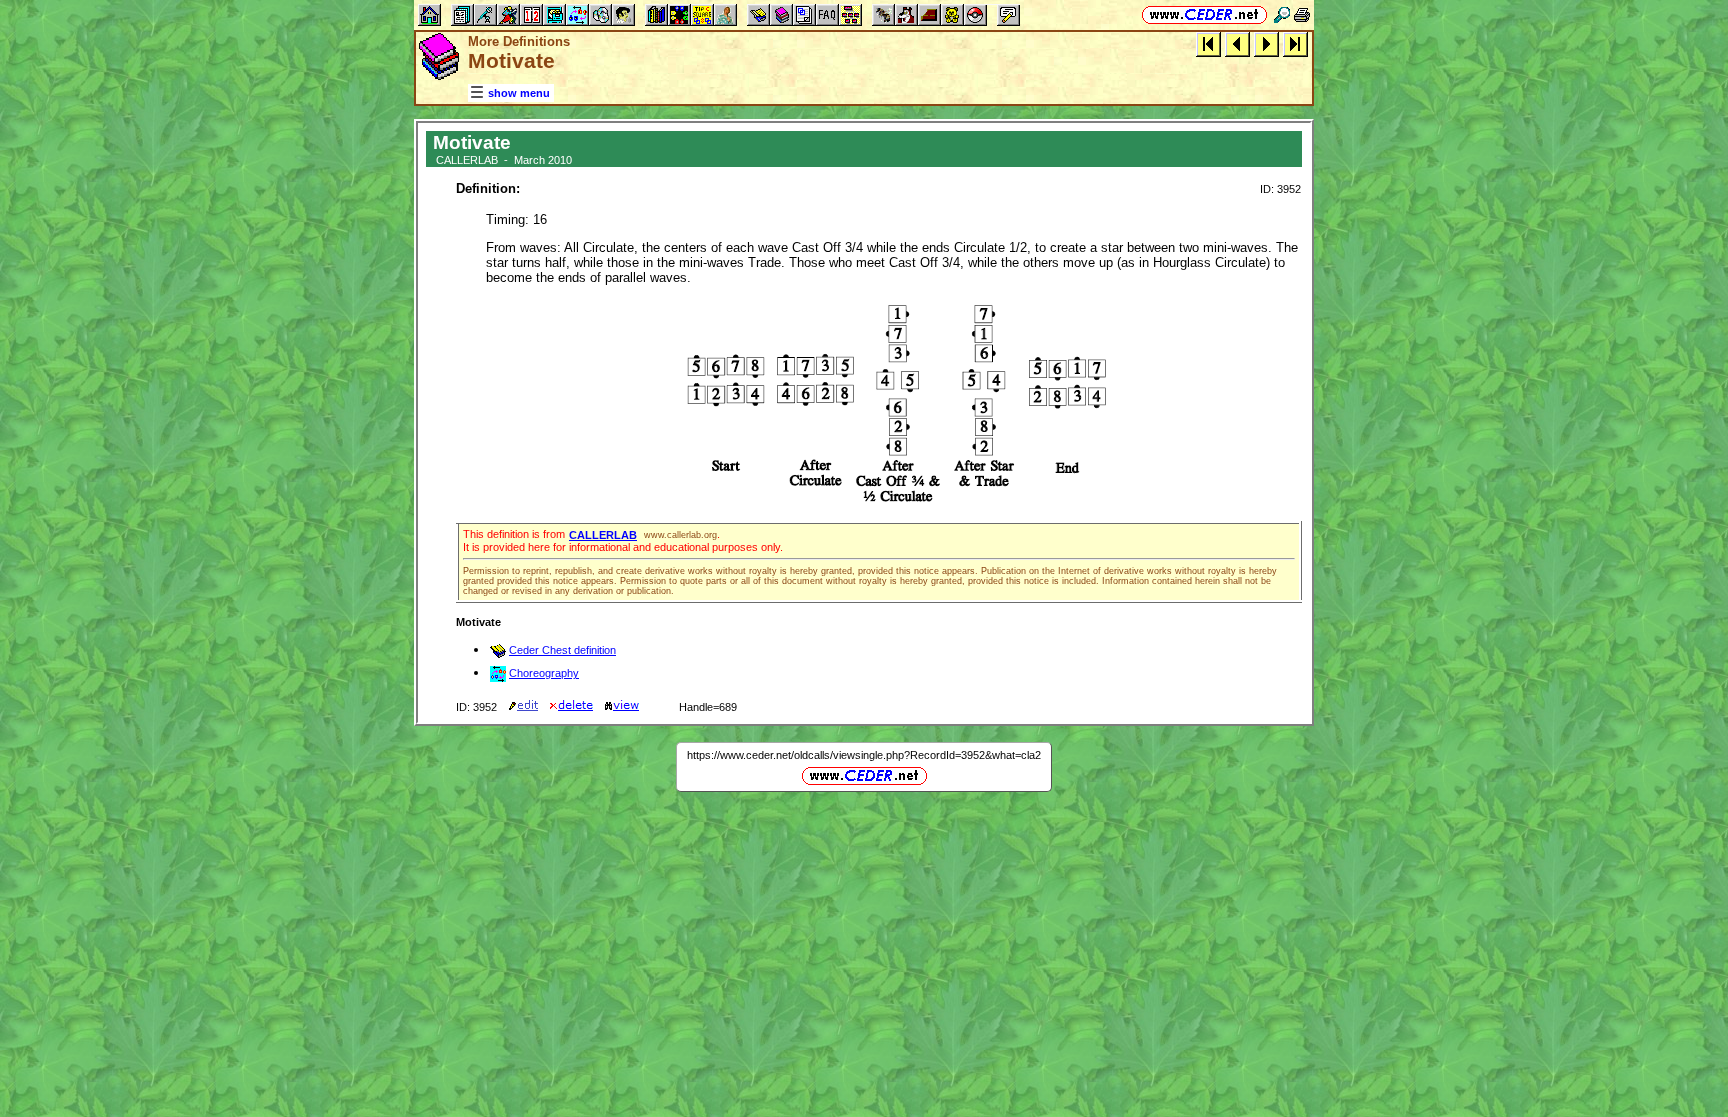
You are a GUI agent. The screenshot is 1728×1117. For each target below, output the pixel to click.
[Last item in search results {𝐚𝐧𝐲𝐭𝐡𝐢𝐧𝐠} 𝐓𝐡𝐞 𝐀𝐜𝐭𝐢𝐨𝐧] (1295, 43)
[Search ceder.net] (1282, 14)
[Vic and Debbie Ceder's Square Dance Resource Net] (1204, 14)
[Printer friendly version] (1302, 14)
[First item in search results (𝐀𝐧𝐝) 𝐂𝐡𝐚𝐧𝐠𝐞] (1208, 43)
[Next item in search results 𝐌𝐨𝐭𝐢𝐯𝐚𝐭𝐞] (1266, 43)
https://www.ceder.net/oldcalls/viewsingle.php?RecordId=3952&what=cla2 (864, 755)
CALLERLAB (603, 535)
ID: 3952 (1280, 189)
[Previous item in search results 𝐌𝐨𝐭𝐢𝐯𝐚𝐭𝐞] (1237, 43)
